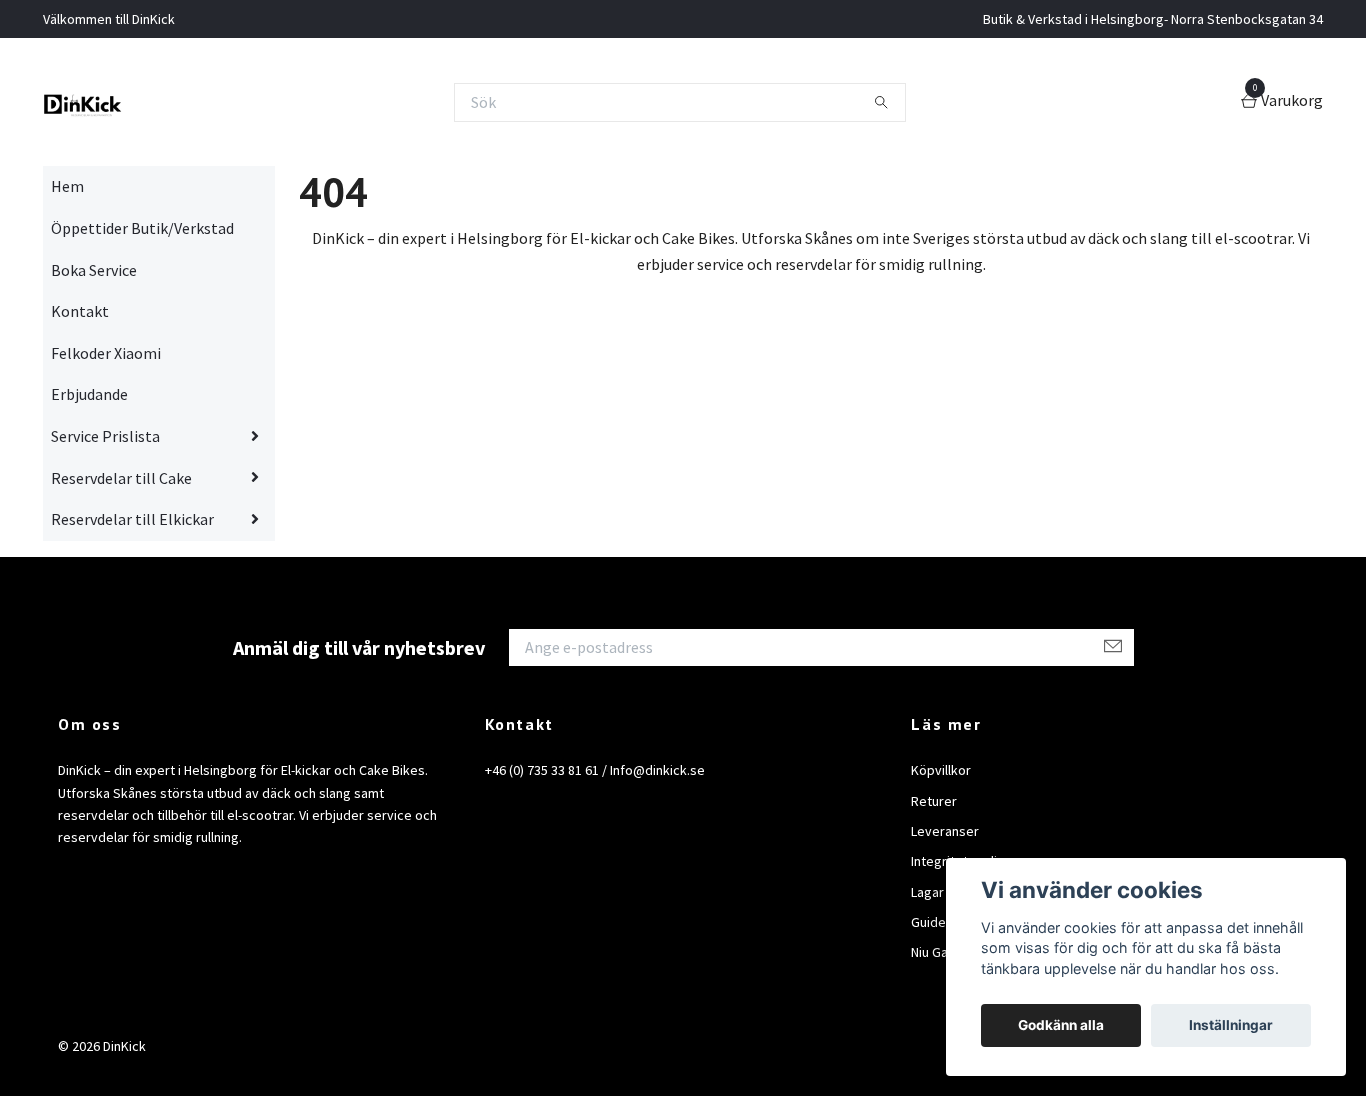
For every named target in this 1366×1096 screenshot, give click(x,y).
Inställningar (1231, 1025)
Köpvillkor (941, 770)
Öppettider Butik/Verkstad (142, 228)
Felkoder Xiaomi (106, 353)
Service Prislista (105, 436)
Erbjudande (89, 394)
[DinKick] (83, 102)
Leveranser (945, 831)
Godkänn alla (1061, 1025)
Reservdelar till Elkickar (132, 519)
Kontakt (80, 311)
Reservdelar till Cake (121, 478)
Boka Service (94, 270)
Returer (934, 801)
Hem (67, 186)
